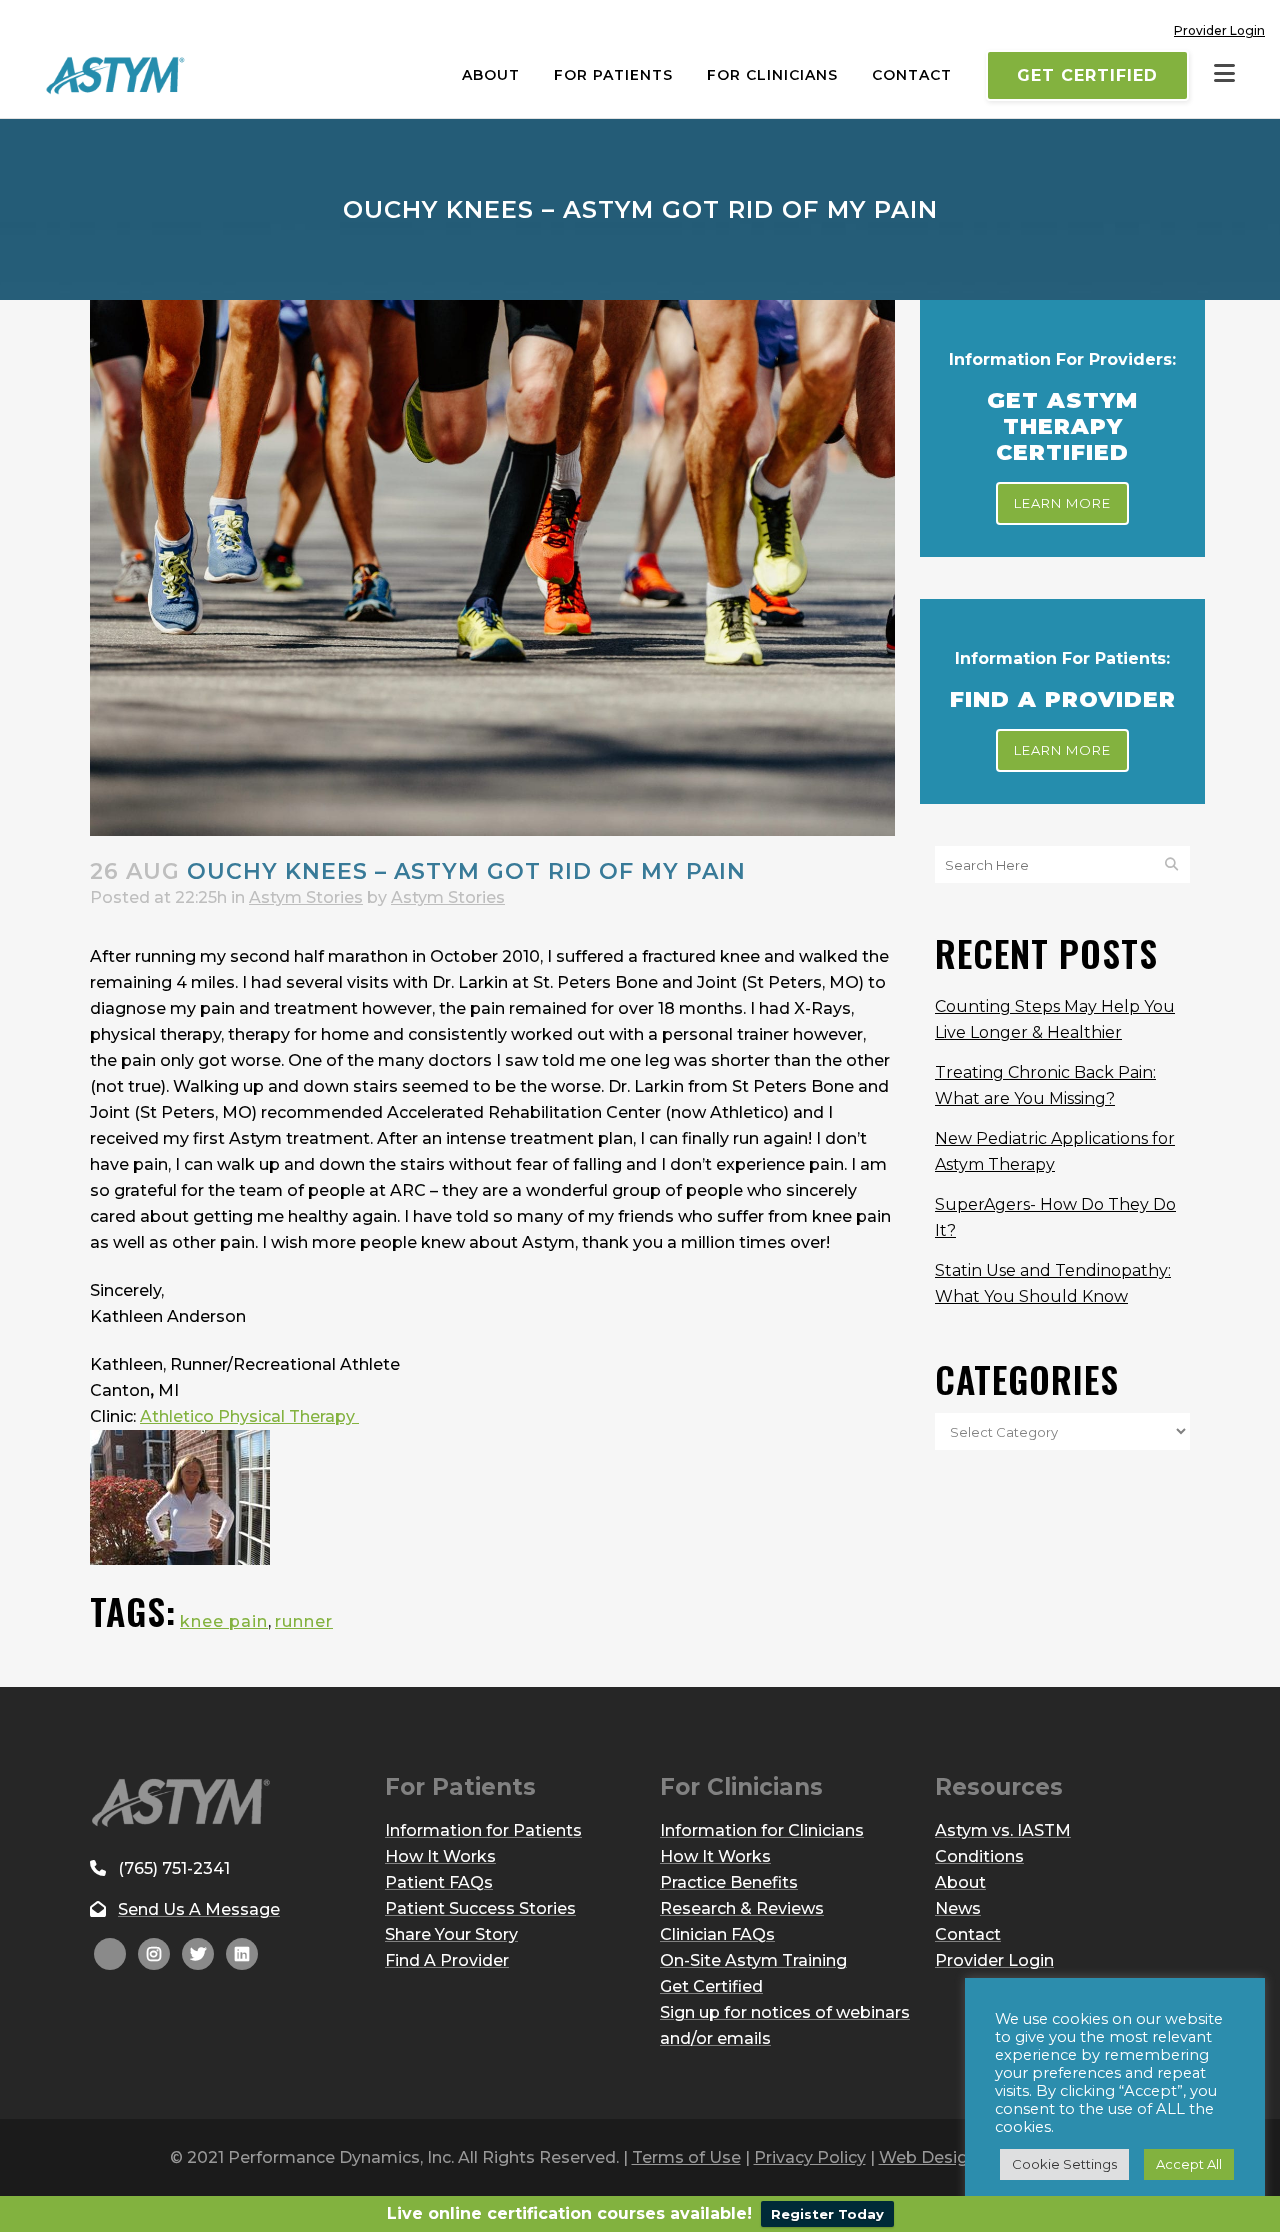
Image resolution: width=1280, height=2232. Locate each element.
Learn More (1062, 503)
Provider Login (1219, 30)
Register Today (827, 2214)
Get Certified (1087, 75)
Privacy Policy (810, 2157)
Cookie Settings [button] (1064, 2164)
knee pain (224, 1621)
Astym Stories (306, 897)
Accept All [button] (1189, 2164)
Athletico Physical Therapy (249, 1416)
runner (304, 1621)
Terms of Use (686, 2157)
